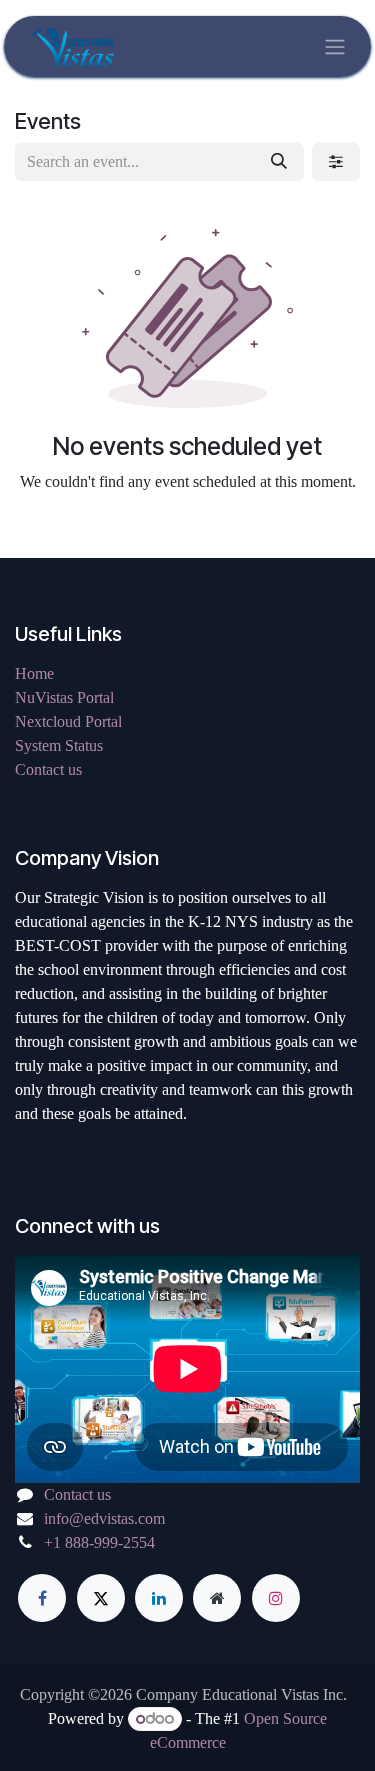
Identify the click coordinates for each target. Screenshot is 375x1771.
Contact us (48, 769)
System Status (59, 745)
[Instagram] (276, 1598)
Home (34, 673)
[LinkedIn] (159, 1598)
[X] (101, 1598)
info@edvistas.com (104, 1518)
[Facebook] (42, 1598)
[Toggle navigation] (335, 46)
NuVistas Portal (64, 697)
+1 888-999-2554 (99, 1542)
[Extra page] (217, 1598)
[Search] (279, 162)
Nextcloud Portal (68, 721)
